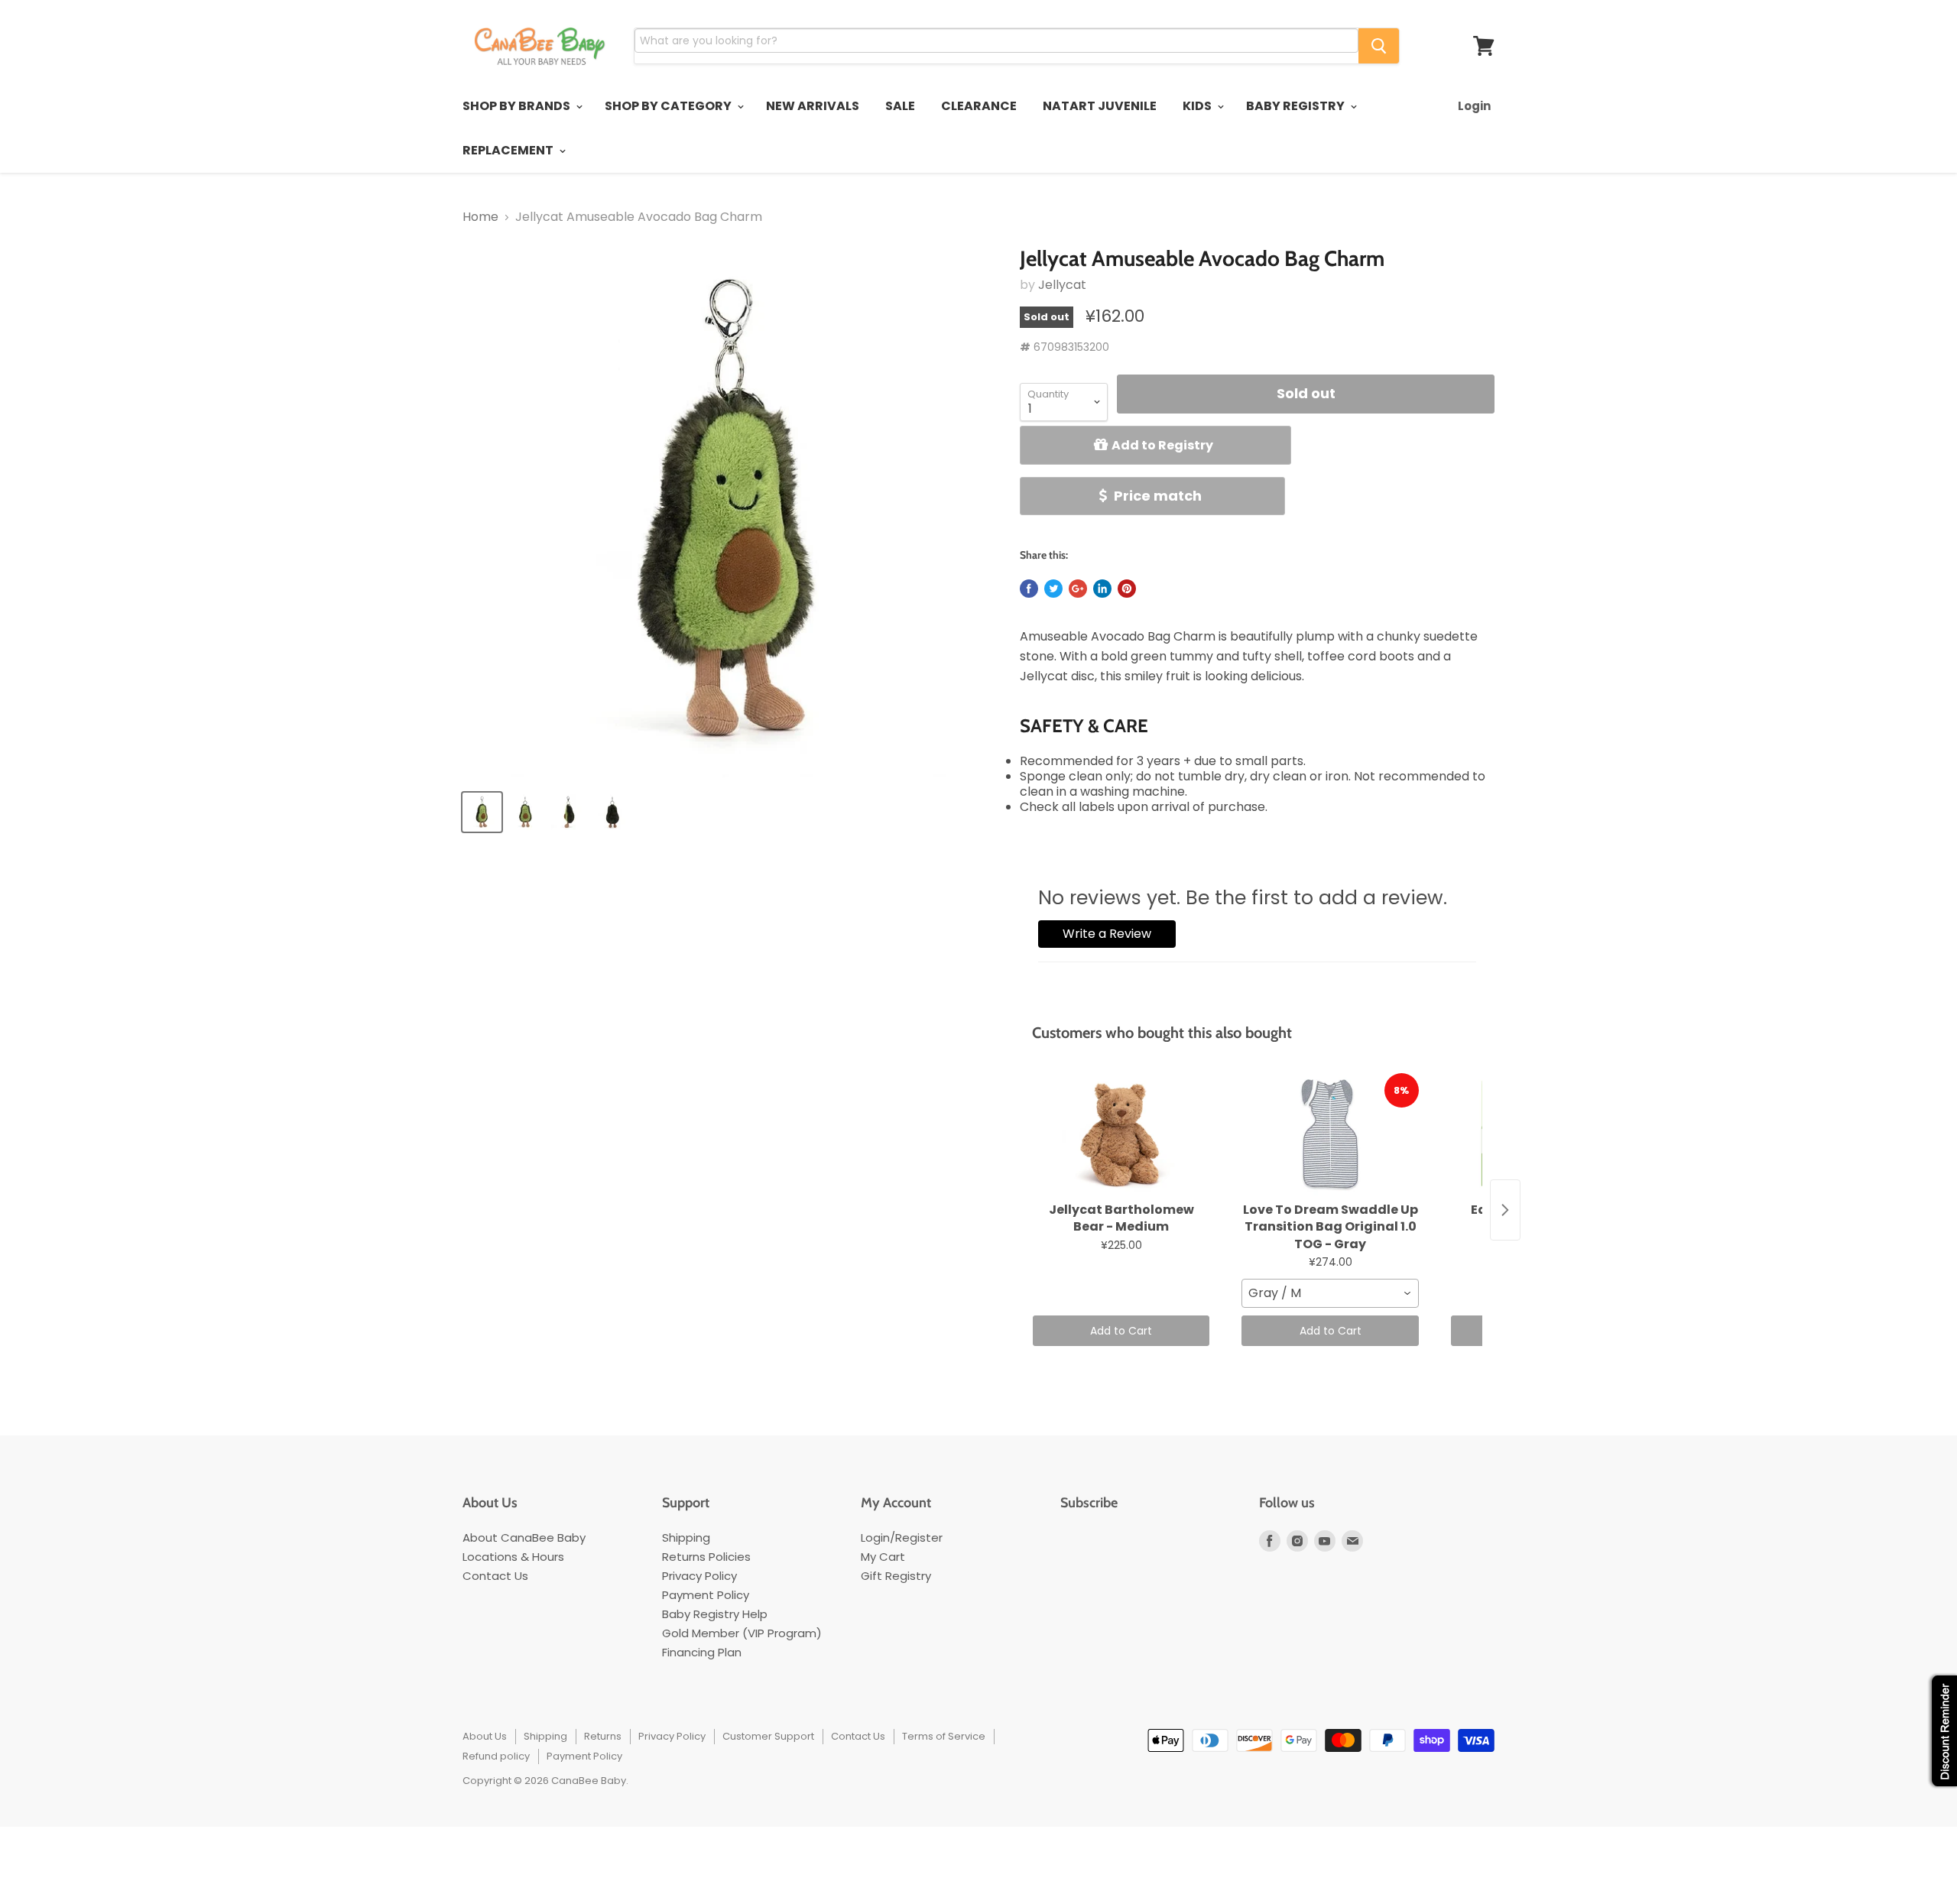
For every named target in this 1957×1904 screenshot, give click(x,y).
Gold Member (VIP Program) (742, 1633)
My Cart (883, 1557)
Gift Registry (896, 1576)
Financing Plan (702, 1652)
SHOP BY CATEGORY (669, 106)
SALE (900, 106)
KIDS (1198, 106)
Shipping (686, 1537)
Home (480, 217)
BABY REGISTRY (1297, 106)
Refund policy (496, 1756)
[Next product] (1505, 1210)
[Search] (1379, 46)
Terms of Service (944, 1736)
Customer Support (768, 1736)
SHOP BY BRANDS (518, 106)
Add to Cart (1121, 1331)
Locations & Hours (513, 1557)
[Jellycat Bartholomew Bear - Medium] (1121, 1134)
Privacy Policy (699, 1576)
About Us (485, 1736)
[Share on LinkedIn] (1102, 589)
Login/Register (902, 1537)
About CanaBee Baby (524, 1537)
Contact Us (495, 1576)
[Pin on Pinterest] (1127, 589)
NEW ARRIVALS (813, 106)
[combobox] (1330, 1293)
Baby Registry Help (715, 1614)
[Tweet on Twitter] (1053, 589)
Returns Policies (706, 1557)
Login (1474, 106)
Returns (603, 1736)
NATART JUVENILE (1100, 106)
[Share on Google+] (1078, 589)
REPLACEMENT (509, 150)
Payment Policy (706, 1595)
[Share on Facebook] (1029, 589)
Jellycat (1062, 285)
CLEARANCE (979, 106)
